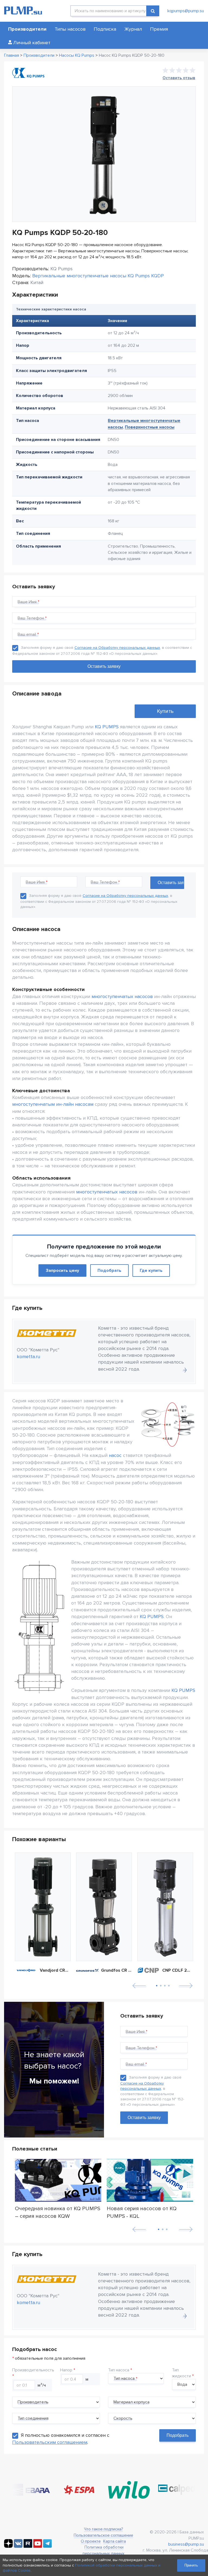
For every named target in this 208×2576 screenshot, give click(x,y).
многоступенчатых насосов (122, 996)
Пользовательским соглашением (50, 2442)
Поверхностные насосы (150, 427)
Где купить (151, 1270)
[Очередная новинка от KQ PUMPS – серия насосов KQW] (58, 2181)
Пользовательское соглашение (103, 2535)
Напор (66, 2370)
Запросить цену (62, 1270)
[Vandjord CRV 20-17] (43, 1907)
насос (115, 1455)
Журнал (133, 29)
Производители (27, 29)
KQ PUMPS (107, 727)
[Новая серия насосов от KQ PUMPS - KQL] (150, 2181)
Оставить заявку (144, 2118)
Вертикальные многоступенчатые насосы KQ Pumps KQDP (98, 276)
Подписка (105, 29)
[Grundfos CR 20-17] (104, 1907)
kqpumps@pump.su (186, 11)
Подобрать (109, 1270)
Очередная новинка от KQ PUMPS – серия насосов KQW (58, 2212)
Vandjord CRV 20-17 (55, 1970)
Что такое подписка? (103, 2529)
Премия (159, 29)
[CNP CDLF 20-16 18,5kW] (165, 1907)
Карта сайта (115, 2541)
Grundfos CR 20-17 (116, 1970)
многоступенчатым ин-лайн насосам (53, 1104)
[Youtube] (38, 2546)
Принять (191, 2565)
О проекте (91, 2541)
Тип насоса (119, 2370)
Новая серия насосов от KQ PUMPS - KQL (142, 2212)
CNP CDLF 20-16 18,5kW (178, 1970)
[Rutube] (28, 2546)
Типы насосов (70, 29)
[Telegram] (47, 2546)
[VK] (18, 2546)
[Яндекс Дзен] (8, 2546)
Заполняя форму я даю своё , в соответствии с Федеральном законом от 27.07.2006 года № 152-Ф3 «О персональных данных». (99, 901)
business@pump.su (186, 2544)
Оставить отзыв (179, 78)
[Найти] (153, 11)
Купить (165, 711)
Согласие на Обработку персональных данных (117, 648)
